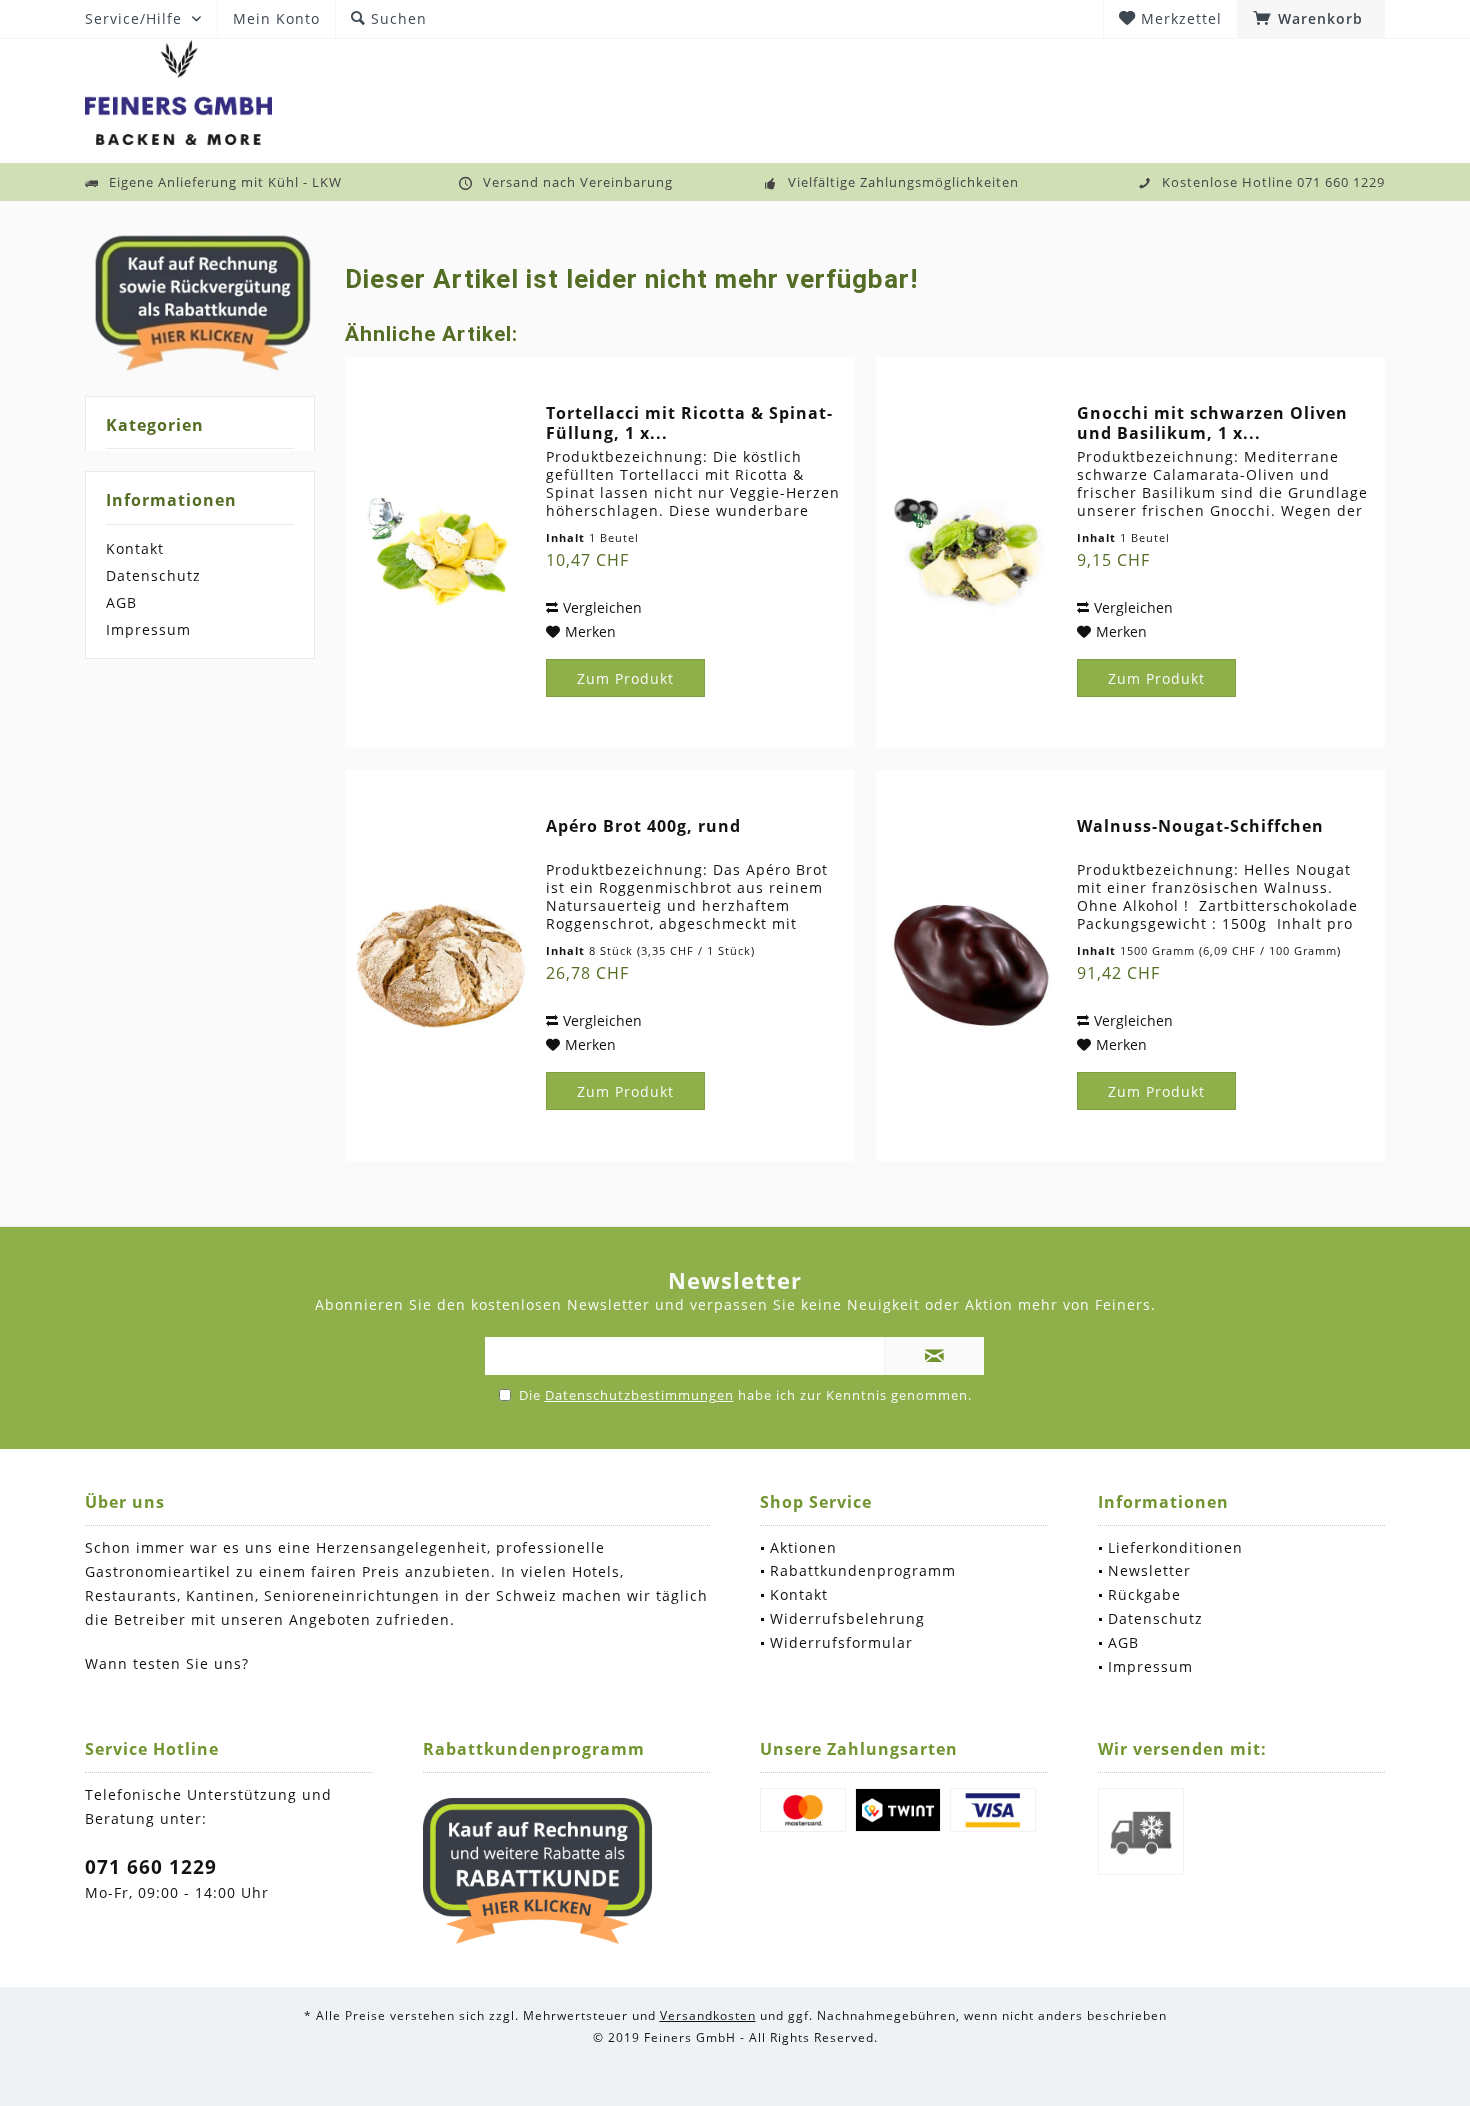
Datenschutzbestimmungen (639, 1395)
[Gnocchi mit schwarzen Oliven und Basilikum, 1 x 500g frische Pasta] (972, 552)
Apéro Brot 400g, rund (643, 826)
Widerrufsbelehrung (847, 1618)
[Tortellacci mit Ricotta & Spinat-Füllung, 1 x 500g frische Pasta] (441, 552)
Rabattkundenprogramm (863, 1570)
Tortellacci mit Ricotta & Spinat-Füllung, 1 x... (689, 423)
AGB (121, 602)
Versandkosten (708, 2015)
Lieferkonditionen (1175, 1547)
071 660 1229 (151, 1867)
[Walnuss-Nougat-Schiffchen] (972, 965)
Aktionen (803, 1547)
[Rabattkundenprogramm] (538, 1871)
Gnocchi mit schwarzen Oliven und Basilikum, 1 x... (1212, 423)
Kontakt (135, 548)
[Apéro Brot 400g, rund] (441, 965)
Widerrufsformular (841, 1642)
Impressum (148, 629)
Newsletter (1149, 1570)
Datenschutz (153, 575)
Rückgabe (1144, 1594)
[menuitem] (1311, 19)
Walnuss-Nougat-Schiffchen (1200, 826)
